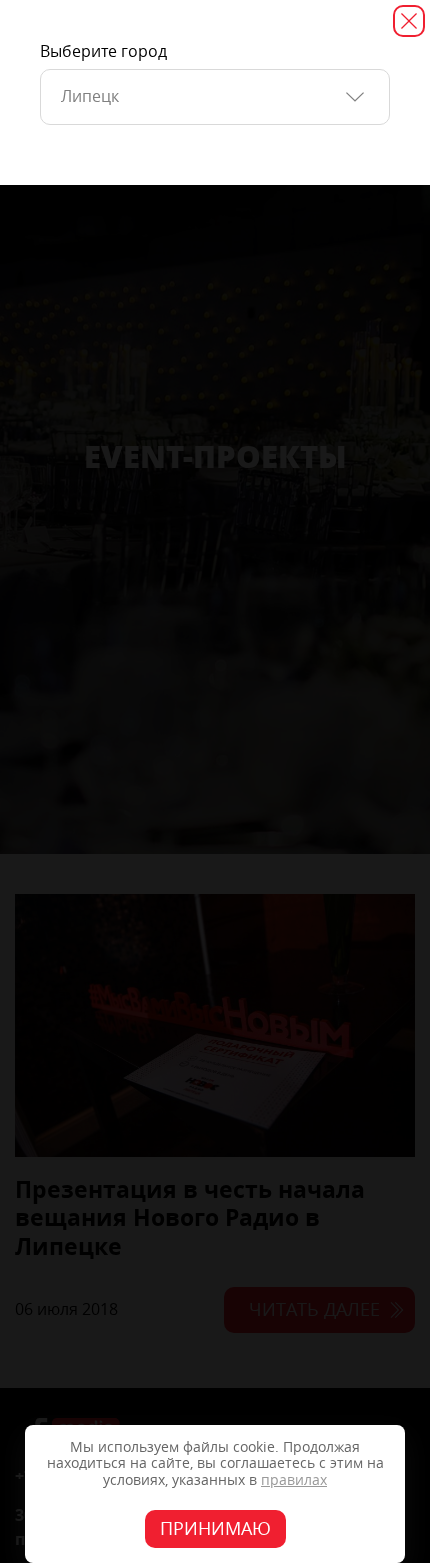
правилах (294, 1480)
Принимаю (215, 1529)
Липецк (90, 96)
